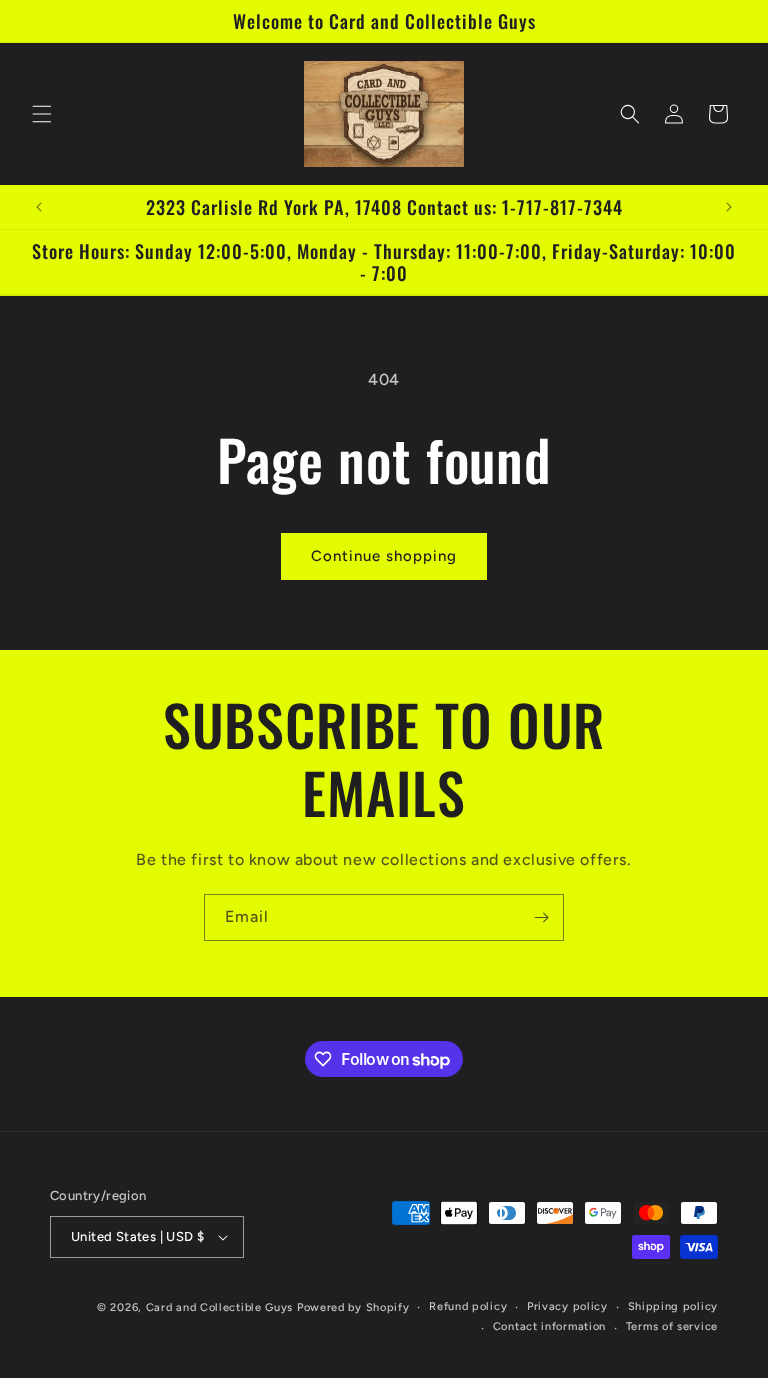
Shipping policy (673, 1306)
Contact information (549, 1326)
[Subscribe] (541, 917)
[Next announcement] (729, 207)
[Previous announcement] (39, 207)
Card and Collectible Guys (220, 1307)
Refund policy (468, 1306)
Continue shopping (384, 556)
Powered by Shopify (353, 1307)
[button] (42, 114)
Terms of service (672, 1326)
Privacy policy (567, 1306)
